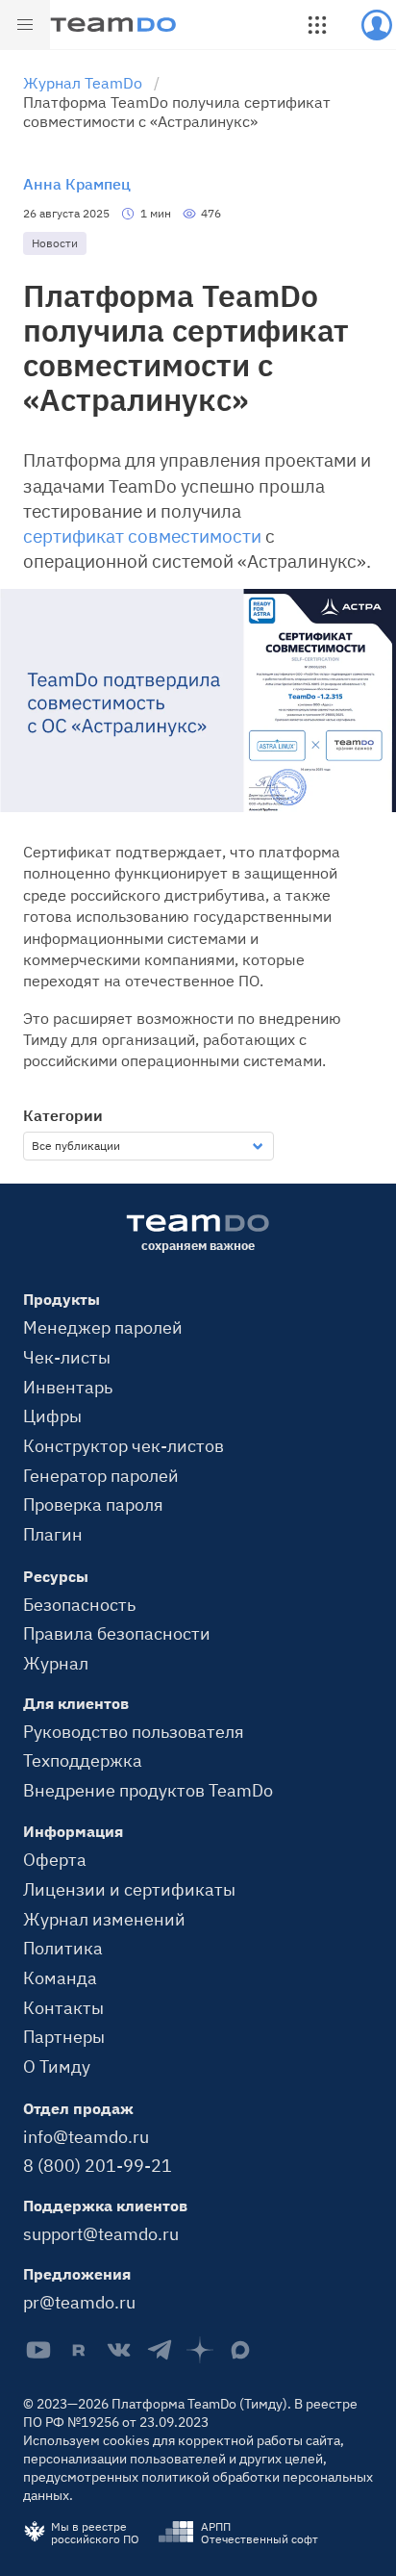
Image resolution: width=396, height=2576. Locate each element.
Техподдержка (83, 1760)
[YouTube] (38, 2350)
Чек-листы (67, 1357)
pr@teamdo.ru (79, 2302)
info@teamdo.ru (86, 2136)
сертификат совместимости (142, 536)
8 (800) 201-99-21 (98, 2165)
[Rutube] (79, 2350)
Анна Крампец (77, 184)
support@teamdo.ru (101, 2233)
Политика (63, 1948)
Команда (60, 1977)
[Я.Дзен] (200, 2350)
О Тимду (57, 2066)
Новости (55, 243)
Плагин (53, 1534)
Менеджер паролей (103, 1327)
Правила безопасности (117, 1633)
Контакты (63, 2007)
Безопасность (79, 1604)
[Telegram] (160, 2350)
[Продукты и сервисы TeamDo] (317, 25)
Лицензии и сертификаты (129, 1889)
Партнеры (64, 2036)
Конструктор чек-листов (124, 1445)
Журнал (56, 1663)
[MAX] (240, 2350)
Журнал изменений (104, 1919)
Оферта (55, 1859)
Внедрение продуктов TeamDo (148, 1790)
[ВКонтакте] (119, 2350)
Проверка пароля (93, 1504)
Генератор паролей (101, 1475)
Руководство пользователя (134, 1731)
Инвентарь (68, 1387)
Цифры (52, 1416)
